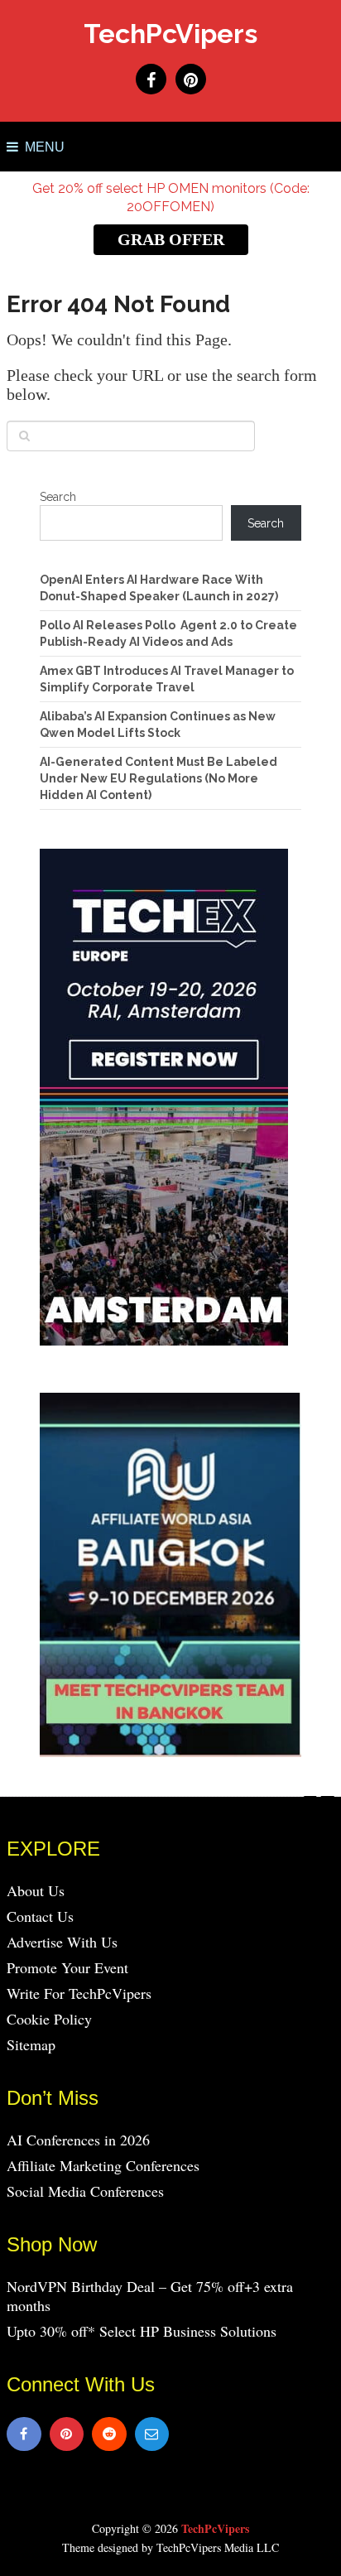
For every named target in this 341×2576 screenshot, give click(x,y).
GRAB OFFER (171, 239)
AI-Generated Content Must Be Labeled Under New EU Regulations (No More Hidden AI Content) (158, 778)
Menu (45, 147)
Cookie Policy (49, 2019)
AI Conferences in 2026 (78, 2140)
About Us (36, 1890)
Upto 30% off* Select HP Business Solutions (142, 2331)
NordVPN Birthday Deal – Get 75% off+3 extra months (150, 2296)
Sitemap (31, 2044)
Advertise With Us (62, 1942)
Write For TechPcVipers (79, 1993)
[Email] (152, 2434)
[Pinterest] (67, 2434)
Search (58, 497)
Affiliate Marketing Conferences (103, 2165)
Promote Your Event (67, 1967)
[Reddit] (109, 2434)
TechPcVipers (170, 34)
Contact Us (40, 1916)
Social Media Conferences (85, 2191)
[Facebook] (24, 2434)
